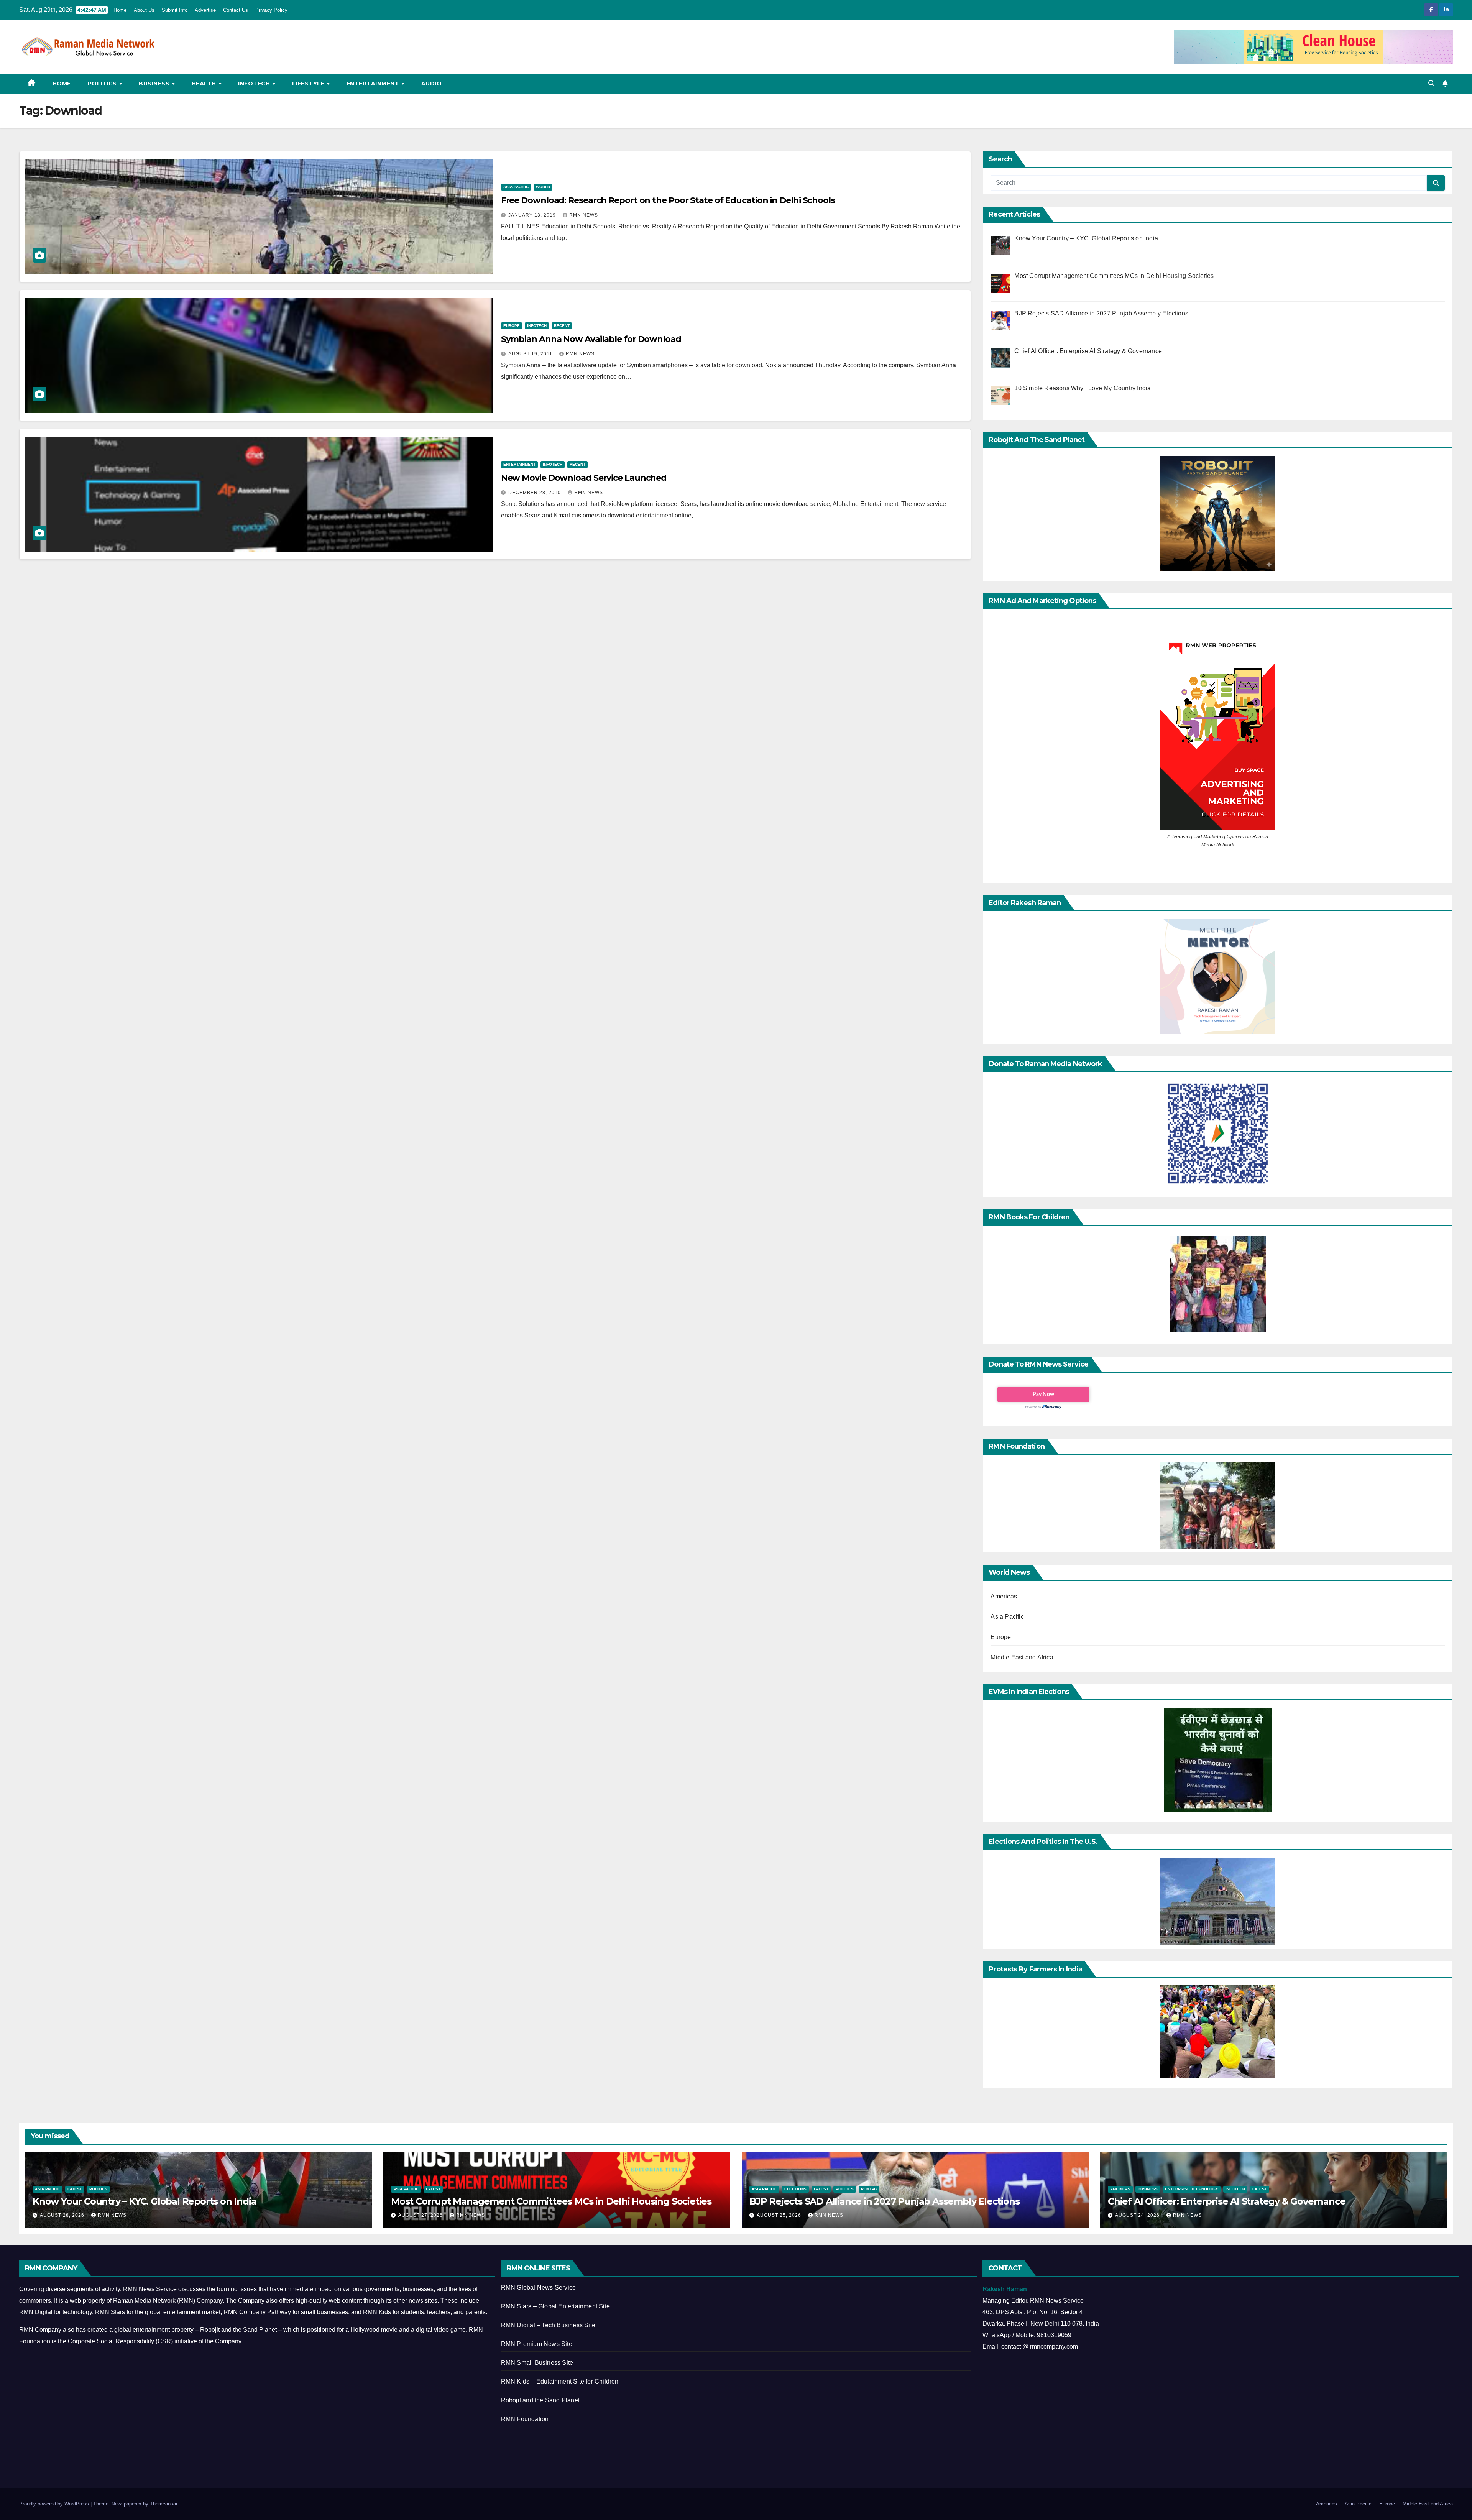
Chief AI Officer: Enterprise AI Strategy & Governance (1226, 2201)
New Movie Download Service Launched (584, 478)
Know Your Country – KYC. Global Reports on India (144, 2201)
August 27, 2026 (421, 2215)
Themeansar (163, 2504)
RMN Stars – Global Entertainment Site (555, 2306)
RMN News (584, 215)
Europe (512, 326)
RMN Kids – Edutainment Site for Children (560, 2381)
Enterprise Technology (1192, 2189)
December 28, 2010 (535, 493)
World (543, 187)
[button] (1431, 83)
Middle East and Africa (1022, 1657)
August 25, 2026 (780, 2215)
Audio (432, 84)
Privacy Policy (271, 10)
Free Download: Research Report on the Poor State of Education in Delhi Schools (668, 200)
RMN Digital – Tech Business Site (548, 2325)
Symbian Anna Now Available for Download (591, 339)
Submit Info (175, 10)
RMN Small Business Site (537, 2363)
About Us (144, 10)
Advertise (205, 10)
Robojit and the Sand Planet (540, 2400)
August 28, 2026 (63, 2215)
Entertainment (374, 84)
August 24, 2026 (1138, 2215)
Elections (795, 2189)
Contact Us (236, 10)
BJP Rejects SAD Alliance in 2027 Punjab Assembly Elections (884, 2201)
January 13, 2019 (533, 215)
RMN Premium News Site (537, 2344)
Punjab (869, 2189)
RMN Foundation (525, 2419)
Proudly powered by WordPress (55, 2504)
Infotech (255, 84)
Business (155, 84)
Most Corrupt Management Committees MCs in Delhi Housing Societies (551, 2201)
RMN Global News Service (539, 2288)
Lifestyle (309, 84)
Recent (562, 326)
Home (120, 10)
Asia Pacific (516, 187)
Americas (1004, 1596)
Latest (75, 2189)
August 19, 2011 (531, 354)
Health (205, 84)
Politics (103, 84)
